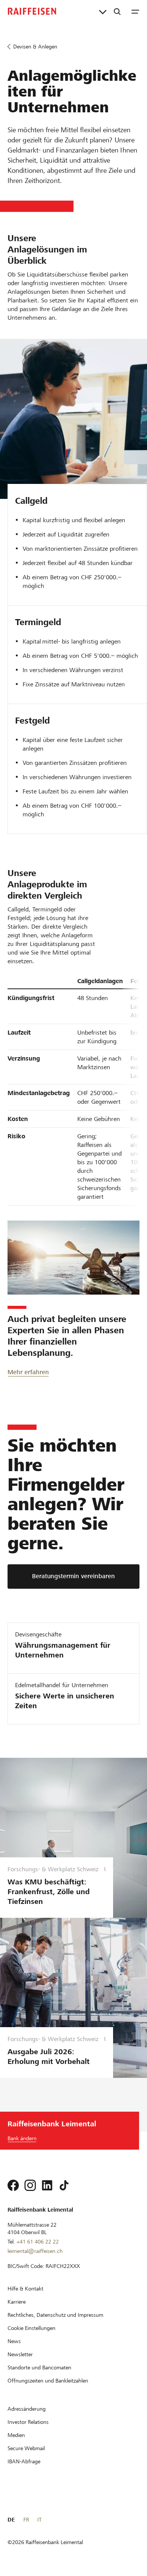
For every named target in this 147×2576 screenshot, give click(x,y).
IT (39, 2520)
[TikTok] (64, 2185)
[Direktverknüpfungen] (103, 11)
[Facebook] (13, 2185)
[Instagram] (30, 2185)
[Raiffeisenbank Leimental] (32, 11)
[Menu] (135, 11)
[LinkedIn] (47, 2185)
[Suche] (117, 11)
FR (26, 2520)
